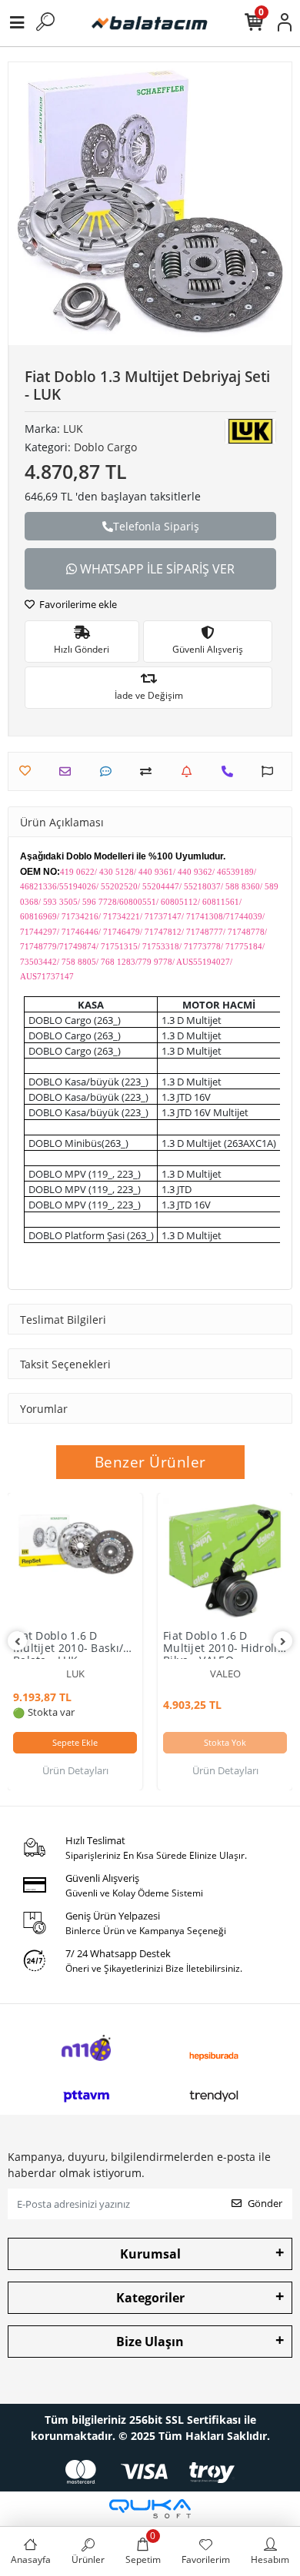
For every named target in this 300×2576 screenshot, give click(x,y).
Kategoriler (150, 2298)
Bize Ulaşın (150, 2342)
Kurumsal (150, 2254)
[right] (283, 1642)
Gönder (265, 2203)
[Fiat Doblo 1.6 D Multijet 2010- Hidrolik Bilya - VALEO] (225, 1560)
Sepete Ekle (75, 1742)
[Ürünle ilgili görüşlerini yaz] (110, 771)
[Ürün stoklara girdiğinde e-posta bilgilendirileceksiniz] (190, 771)
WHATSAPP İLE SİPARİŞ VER (156, 569)
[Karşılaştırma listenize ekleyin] (150, 771)
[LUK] (250, 431)
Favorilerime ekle (77, 604)
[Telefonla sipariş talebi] (231, 771)
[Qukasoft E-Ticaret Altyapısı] (150, 2509)
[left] (18, 1642)
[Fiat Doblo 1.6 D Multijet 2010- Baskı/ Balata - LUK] (75, 1560)
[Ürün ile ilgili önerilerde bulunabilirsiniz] (271, 771)
